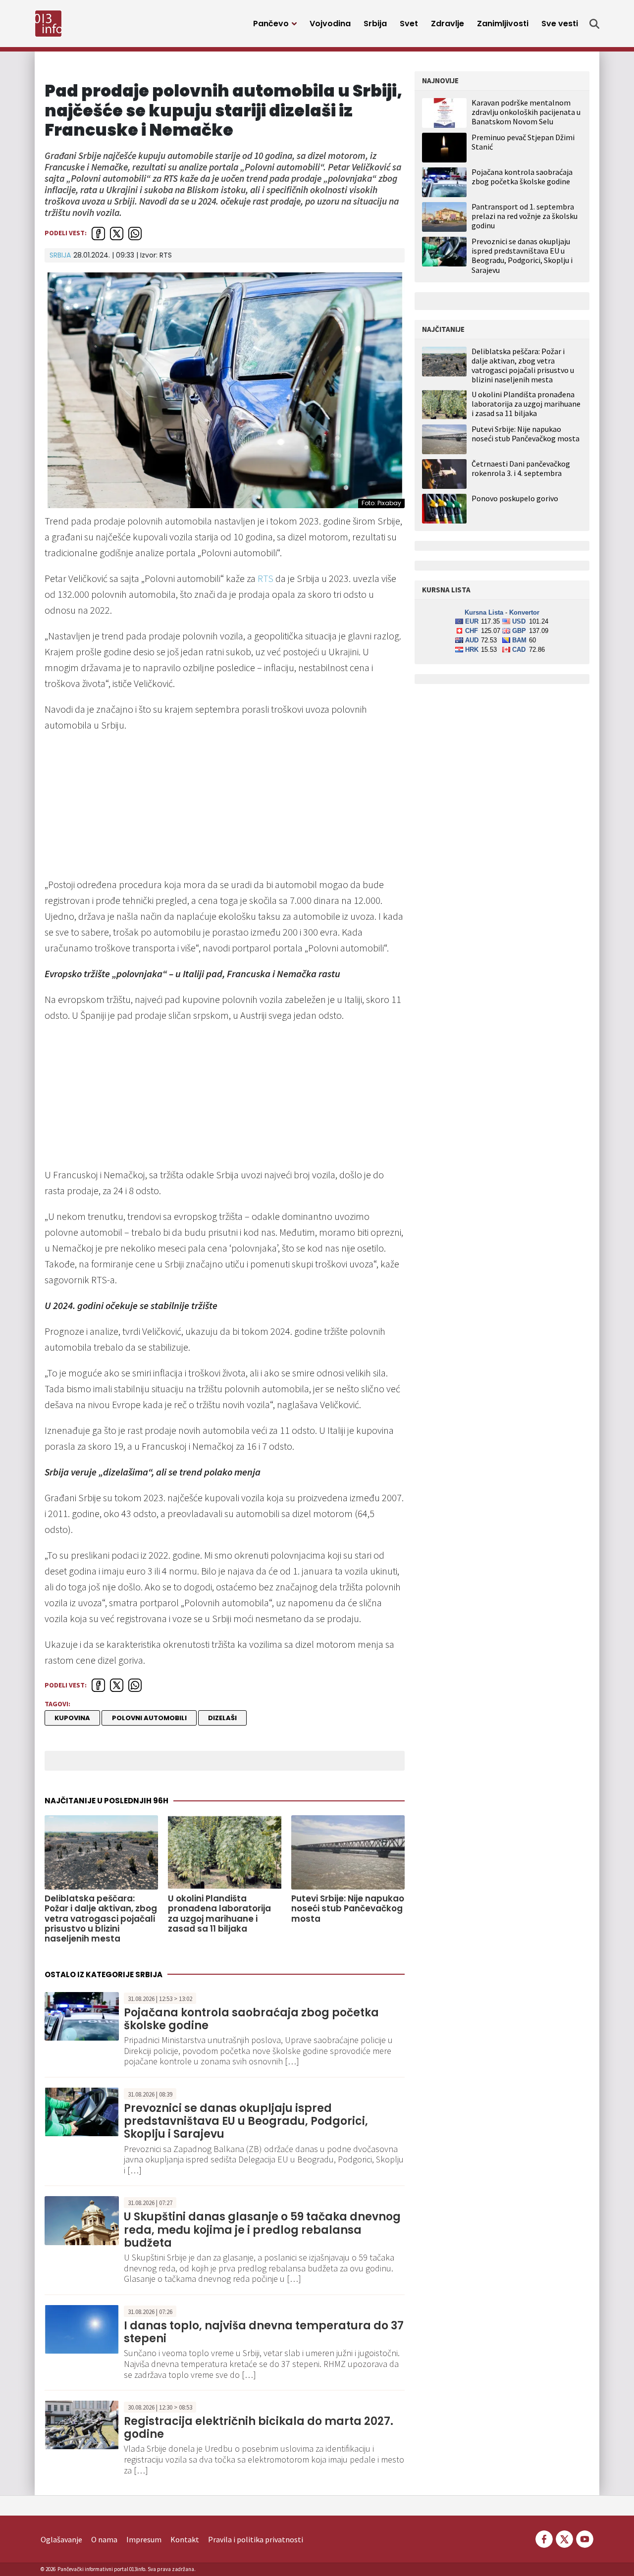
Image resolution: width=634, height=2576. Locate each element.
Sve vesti (560, 24)
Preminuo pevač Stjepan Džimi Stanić (523, 142)
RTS (265, 578)
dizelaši (222, 1718)
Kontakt (185, 2539)
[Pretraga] (594, 24)
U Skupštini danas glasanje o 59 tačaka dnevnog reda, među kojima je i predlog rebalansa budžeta (262, 2230)
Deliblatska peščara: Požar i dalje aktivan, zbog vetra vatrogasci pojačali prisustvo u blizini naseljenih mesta (101, 1919)
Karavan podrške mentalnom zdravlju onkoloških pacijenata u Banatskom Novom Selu (526, 112)
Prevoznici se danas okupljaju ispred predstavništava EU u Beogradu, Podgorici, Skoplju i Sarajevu (246, 2121)
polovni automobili (149, 1718)
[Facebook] (544, 2538)
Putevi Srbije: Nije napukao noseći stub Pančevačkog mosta (348, 1909)
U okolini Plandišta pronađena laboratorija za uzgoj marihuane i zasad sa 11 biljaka (219, 1914)
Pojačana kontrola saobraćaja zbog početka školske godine (251, 2019)
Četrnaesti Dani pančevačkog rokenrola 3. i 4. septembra (521, 469)
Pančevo (271, 24)
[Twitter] (564, 2538)
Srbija (375, 24)
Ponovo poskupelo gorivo (515, 499)
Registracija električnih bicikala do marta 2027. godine (259, 2428)
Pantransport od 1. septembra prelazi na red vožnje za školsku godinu (525, 216)
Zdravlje (448, 24)
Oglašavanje (61, 2539)
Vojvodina (330, 24)
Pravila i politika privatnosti (256, 2539)
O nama (104, 2539)
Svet (409, 24)
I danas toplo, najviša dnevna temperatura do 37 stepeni (264, 2332)
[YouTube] (584, 2538)
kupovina (72, 1718)
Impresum (144, 2539)
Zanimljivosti (503, 24)
